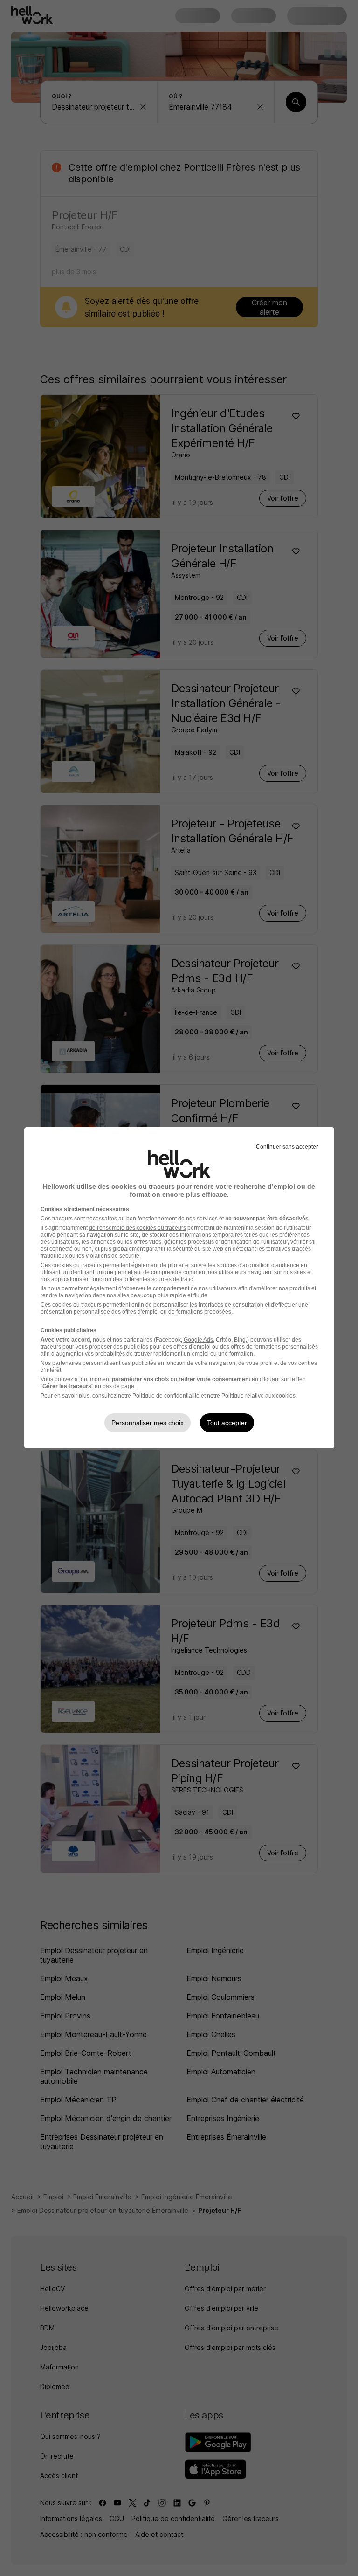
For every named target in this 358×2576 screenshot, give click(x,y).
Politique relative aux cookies (258, 1396)
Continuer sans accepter (287, 1147)
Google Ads (198, 1340)
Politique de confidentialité (166, 1396)
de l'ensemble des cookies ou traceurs (138, 1228)
